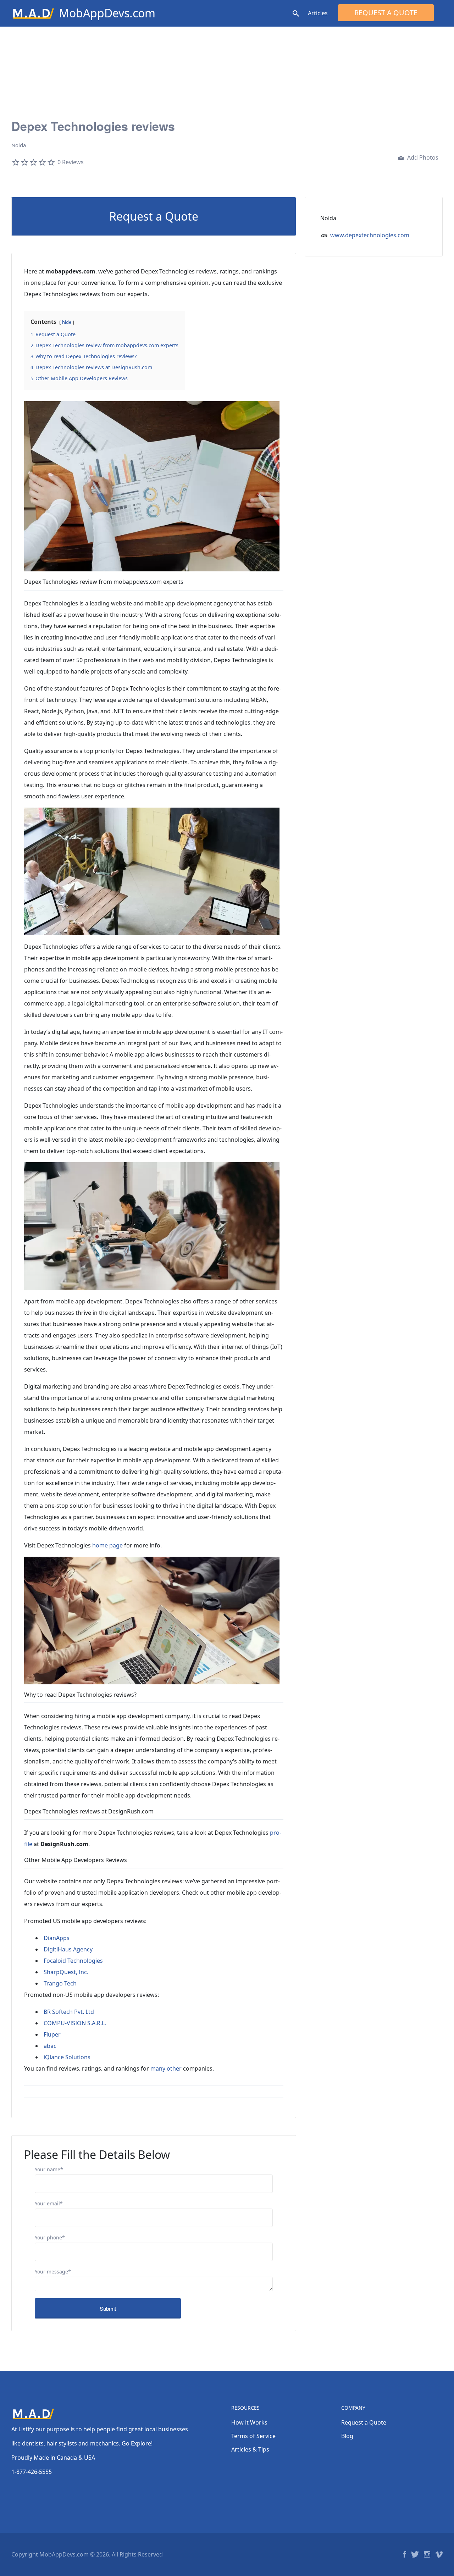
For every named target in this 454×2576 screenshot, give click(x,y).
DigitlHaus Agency (68, 1949)
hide (67, 322)
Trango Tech (60, 1983)
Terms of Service (253, 2436)
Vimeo (439, 2554)
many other (166, 2068)
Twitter (415, 2554)
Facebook (405, 2554)
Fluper (52, 2034)
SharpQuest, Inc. (66, 1972)
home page (107, 1545)
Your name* (49, 2169)
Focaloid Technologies (73, 1961)
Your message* (53, 2272)
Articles (318, 13)
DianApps (57, 1938)
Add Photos (422, 157)
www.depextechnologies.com (370, 235)
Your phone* (50, 2237)
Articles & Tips (250, 2449)
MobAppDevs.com (107, 13)
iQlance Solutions (67, 2057)
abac (50, 2046)
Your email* (49, 2203)
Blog (347, 2436)
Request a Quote (386, 13)
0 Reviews (71, 162)
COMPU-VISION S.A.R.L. (75, 2023)
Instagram (427, 2554)
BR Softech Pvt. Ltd (69, 2012)
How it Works (249, 2422)
